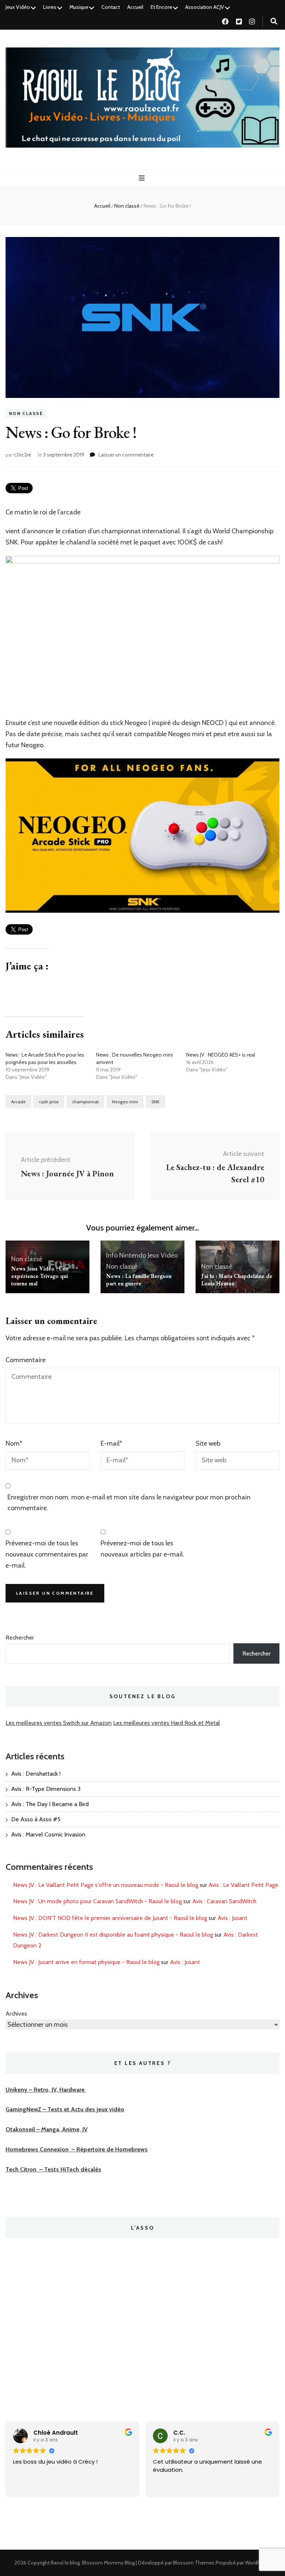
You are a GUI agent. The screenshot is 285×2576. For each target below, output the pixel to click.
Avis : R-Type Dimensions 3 (46, 1789)
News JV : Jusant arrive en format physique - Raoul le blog (86, 1962)
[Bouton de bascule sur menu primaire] (143, 178)
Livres (50, 7)
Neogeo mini (125, 1102)
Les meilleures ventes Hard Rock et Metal (167, 1723)
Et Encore (161, 7)
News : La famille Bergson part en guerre (139, 1280)
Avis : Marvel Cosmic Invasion (48, 1834)
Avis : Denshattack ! (36, 1774)
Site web (208, 1443)
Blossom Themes (194, 2563)
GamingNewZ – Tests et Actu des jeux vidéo (65, 2109)
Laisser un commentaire (126, 455)
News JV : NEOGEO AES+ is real (221, 1055)
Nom (14, 1443)
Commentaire (26, 1360)
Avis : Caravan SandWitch (224, 1901)
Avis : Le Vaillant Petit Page (243, 1885)
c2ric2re (22, 455)
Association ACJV (205, 7)
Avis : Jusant (232, 1918)
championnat (85, 1102)
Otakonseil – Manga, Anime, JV (47, 2129)
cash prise (49, 1102)
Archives (16, 2014)
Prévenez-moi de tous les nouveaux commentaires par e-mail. (47, 1554)
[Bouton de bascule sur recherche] (274, 21)
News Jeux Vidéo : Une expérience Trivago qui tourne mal (40, 1276)
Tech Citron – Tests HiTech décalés (53, 2169)
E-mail (111, 1443)
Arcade (18, 1102)
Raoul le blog (65, 2563)
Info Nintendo (126, 1255)
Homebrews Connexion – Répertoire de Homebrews (77, 2149)
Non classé (26, 414)
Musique (79, 7)
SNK (155, 1102)
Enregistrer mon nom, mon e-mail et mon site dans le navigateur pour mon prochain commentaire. (129, 1503)
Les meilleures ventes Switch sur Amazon (59, 1723)
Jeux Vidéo (18, 7)
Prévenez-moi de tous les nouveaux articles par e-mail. (142, 1549)
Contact (111, 7)
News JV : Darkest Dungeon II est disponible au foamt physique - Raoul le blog (113, 1935)
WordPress (257, 2563)
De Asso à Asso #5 (36, 1819)
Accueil (135, 7)
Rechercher (20, 1638)
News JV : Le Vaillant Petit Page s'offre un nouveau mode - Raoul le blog (106, 1885)
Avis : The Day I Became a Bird (50, 1804)
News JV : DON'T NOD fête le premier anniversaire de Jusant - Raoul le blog (110, 1918)
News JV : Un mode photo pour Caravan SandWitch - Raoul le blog (97, 1901)
